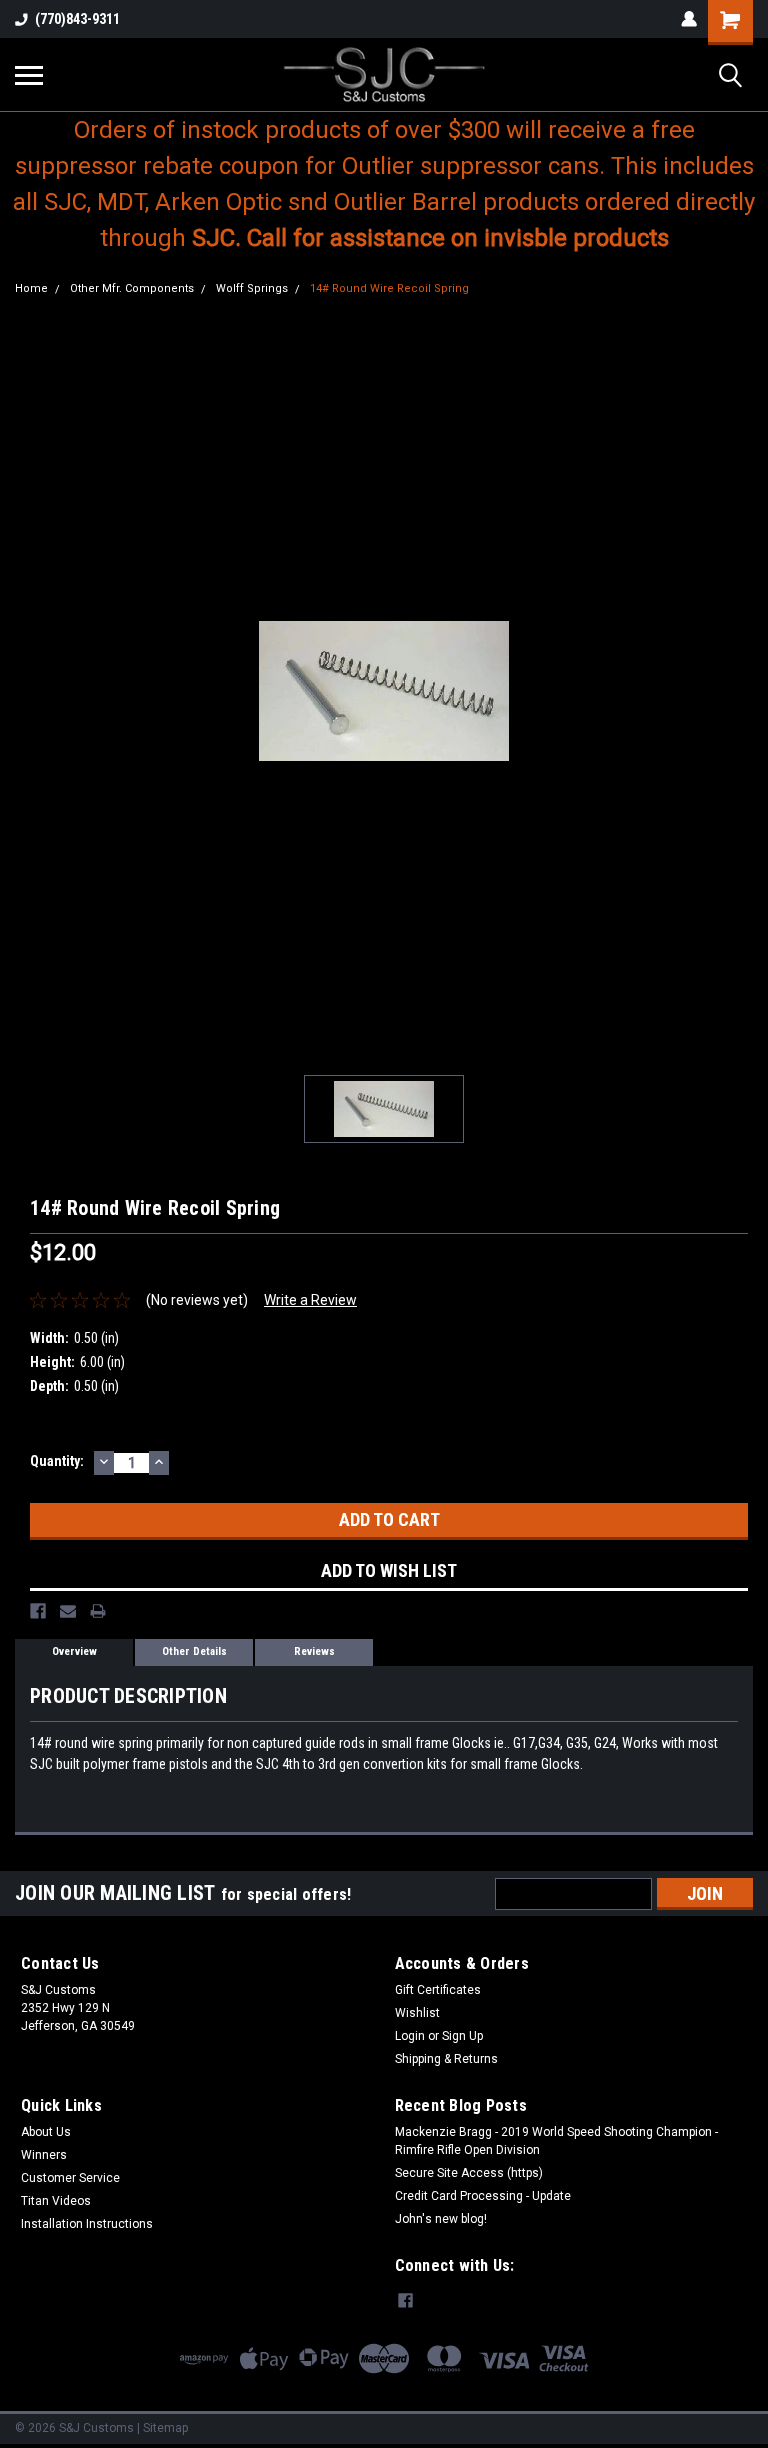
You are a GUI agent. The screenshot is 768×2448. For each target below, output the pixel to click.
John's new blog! (441, 2219)
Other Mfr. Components (132, 288)
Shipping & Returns (446, 2059)
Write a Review (310, 1300)
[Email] (68, 1611)
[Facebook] (38, 1611)
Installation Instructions (87, 2224)
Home (31, 288)
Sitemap (165, 2428)
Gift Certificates (438, 1990)
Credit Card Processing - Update (483, 2196)
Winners (44, 2155)
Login (410, 2036)
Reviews (314, 1651)
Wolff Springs (252, 288)
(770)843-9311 (77, 19)
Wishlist (417, 2013)
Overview (74, 1651)
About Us (46, 2132)
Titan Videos (56, 2201)
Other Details (194, 1651)
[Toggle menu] (29, 75)
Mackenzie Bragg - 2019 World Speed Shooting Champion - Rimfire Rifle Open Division (556, 2141)
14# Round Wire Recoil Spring (389, 288)
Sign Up (462, 2036)
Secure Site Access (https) (469, 2173)
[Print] (98, 1611)
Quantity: (57, 1461)
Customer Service (70, 2178)
